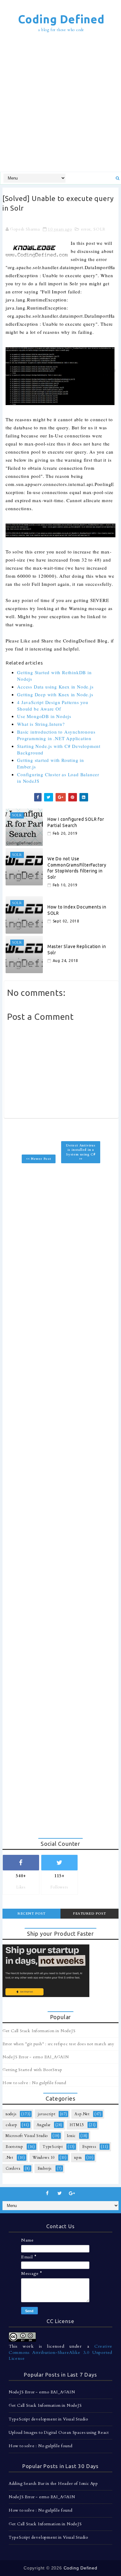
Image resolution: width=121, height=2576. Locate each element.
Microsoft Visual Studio (27, 2136)
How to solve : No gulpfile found (34, 2083)
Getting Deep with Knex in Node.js (55, 694)
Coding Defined (61, 19)
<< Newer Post (38, 1159)
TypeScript (53, 2147)
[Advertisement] (60, 103)
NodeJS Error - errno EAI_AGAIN (36, 2057)
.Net (9, 2158)
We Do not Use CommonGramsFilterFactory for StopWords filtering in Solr (77, 868)
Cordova (13, 2168)
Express (89, 2147)
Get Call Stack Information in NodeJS (39, 2031)
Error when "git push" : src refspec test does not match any (58, 2044)
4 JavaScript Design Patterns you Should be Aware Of (53, 705)
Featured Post (90, 1913)
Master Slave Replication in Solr (77, 950)
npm (78, 2158)
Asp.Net (82, 2114)
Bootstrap (14, 2147)
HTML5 (77, 2125)
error (86, 229)
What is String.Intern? (41, 724)
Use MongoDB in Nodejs (44, 716)
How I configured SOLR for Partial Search (76, 822)
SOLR (99, 229)
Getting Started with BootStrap (32, 2070)
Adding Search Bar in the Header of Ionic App (53, 2484)
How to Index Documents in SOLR (77, 910)
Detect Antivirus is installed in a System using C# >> (81, 1152)
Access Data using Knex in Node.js (55, 687)
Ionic (71, 2136)
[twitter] (60, 2193)
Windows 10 (44, 2158)
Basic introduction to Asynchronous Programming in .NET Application (56, 735)
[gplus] (72, 2193)
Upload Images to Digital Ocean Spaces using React (59, 2433)
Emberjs (45, 2168)
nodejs (11, 2114)
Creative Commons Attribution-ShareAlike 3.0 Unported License (60, 2352)
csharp (11, 2125)
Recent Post (31, 1913)
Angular (44, 2125)
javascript (47, 2114)
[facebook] (47, 2193)
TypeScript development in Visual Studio (48, 2419)
